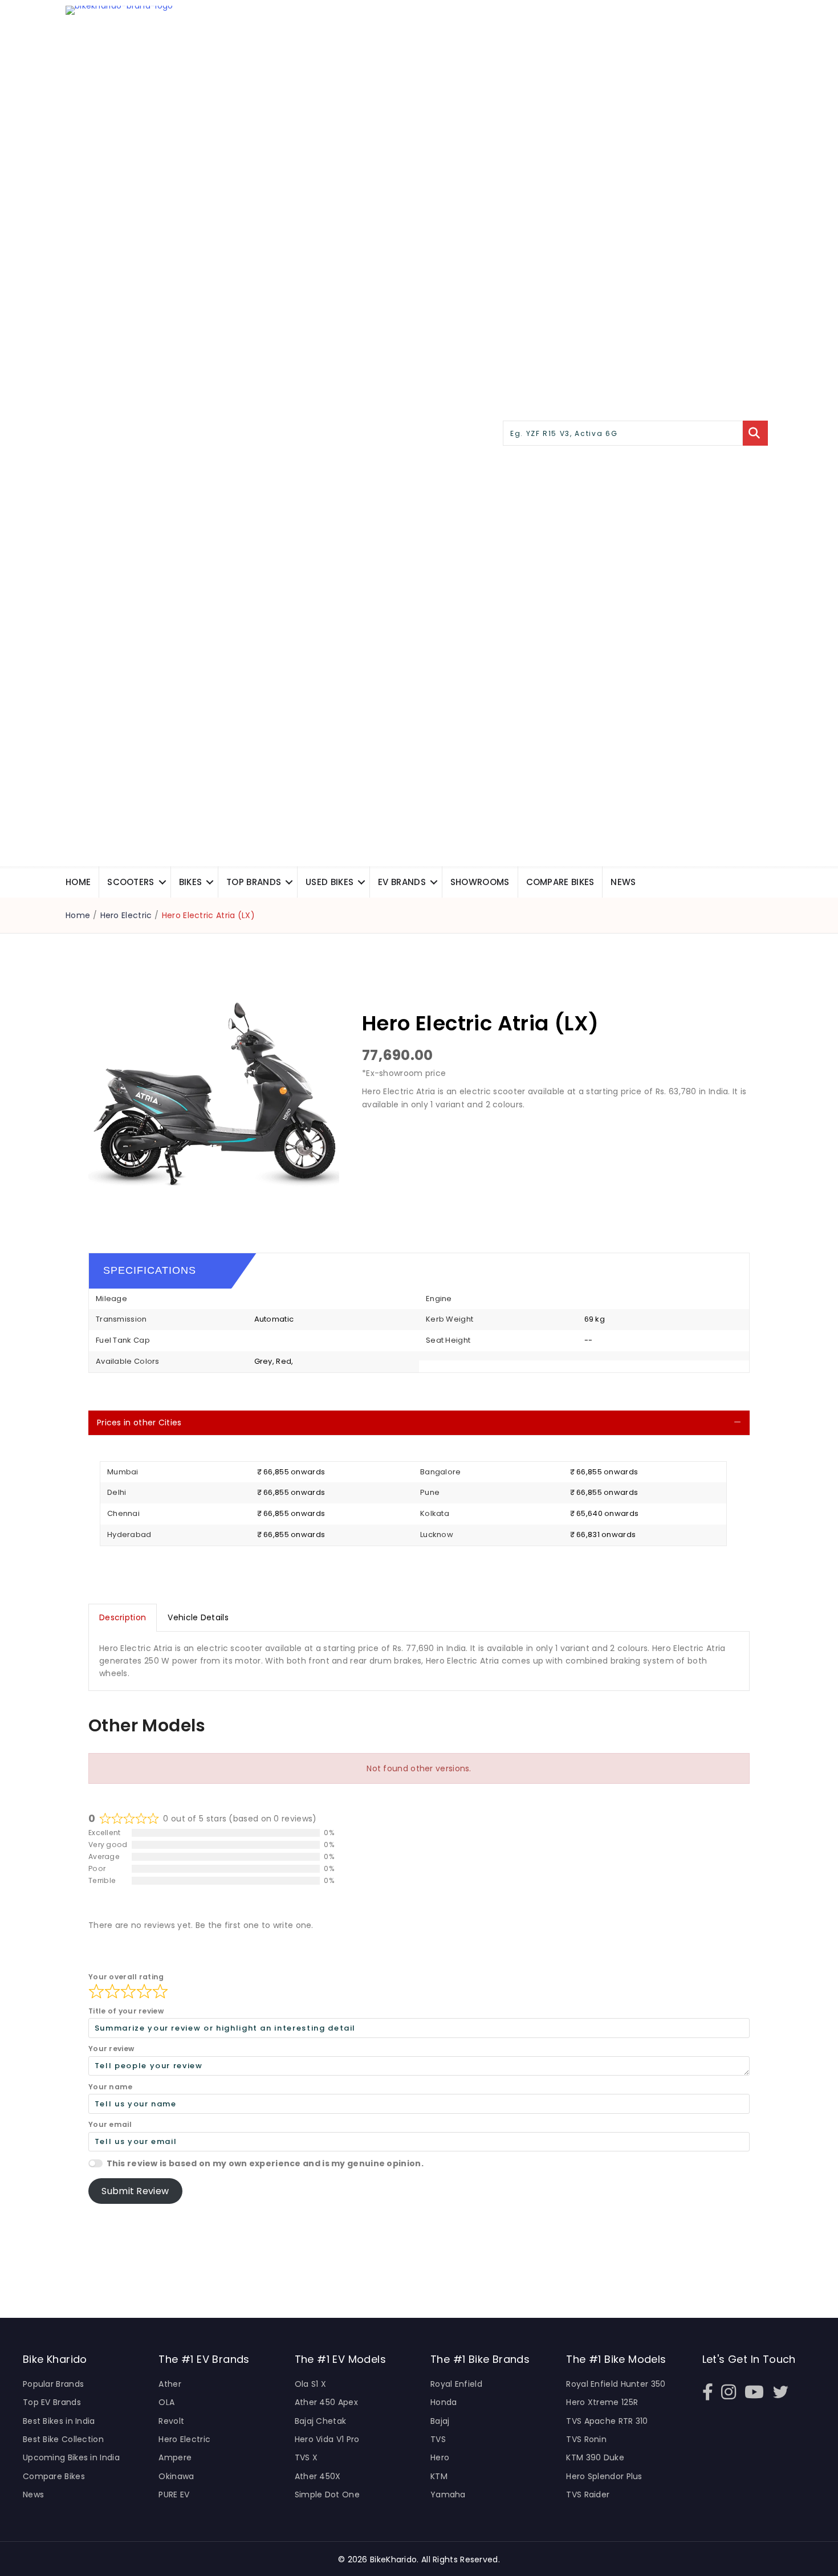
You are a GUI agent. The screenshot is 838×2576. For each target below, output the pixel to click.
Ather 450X (318, 2476)
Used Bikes (329, 882)
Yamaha (448, 2495)
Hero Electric (126, 915)
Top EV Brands (52, 2402)
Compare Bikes (54, 2476)
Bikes (191, 882)
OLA (166, 2402)
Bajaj (440, 2421)
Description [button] (123, 1617)
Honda (444, 2402)
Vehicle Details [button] (198, 1617)
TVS (438, 2439)
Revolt (171, 2421)
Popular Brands (53, 2384)
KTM (439, 2476)
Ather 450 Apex (326, 2402)
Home (78, 882)
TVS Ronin (586, 2439)
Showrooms (480, 882)
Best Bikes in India (59, 2421)
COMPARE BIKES (560, 882)
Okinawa (176, 2476)
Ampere (175, 2457)
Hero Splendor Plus (604, 2476)
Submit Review (135, 2191)
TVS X (306, 2457)
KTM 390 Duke (595, 2457)
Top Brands (254, 882)
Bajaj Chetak (321, 2421)
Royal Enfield (456, 2384)
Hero (440, 2457)
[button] (162, 882)
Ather (170, 2384)
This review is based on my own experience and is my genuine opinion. (265, 2163)
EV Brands (402, 882)
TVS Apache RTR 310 (607, 2421)
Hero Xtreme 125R (602, 2402)
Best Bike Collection (63, 2439)
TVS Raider (588, 2495)
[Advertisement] (544, 1148)
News (623, 882)
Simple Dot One (327, 2495)
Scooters (131, 882)
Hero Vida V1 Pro (327, 2439)
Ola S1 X (310, 2384)
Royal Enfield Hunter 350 (616, 2384)
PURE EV (174, 2495)
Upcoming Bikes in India (71, 2457)
